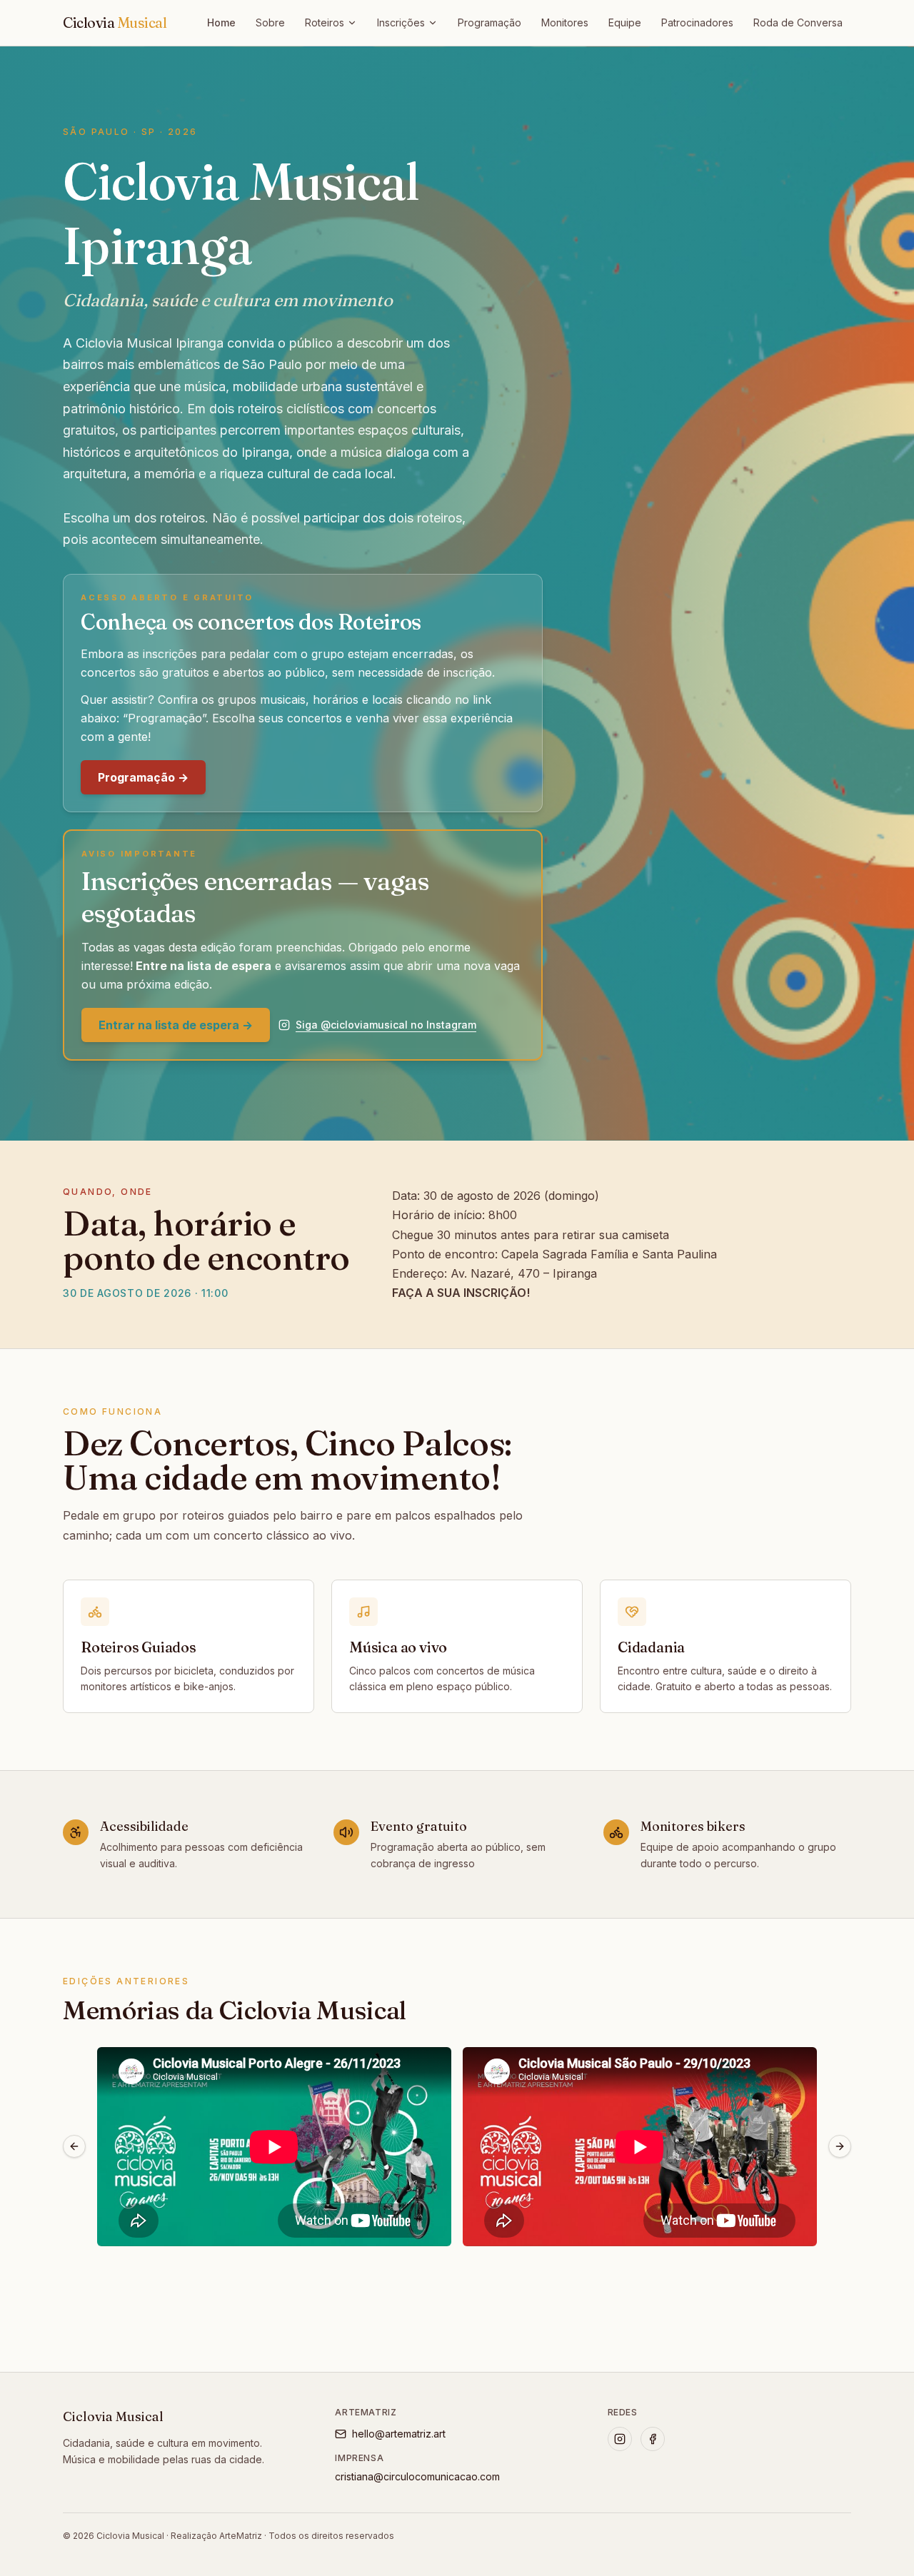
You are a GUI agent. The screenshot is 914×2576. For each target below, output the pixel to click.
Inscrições (401, 22)
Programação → (143, 777)
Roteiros (325, 22)
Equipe (625, 22)
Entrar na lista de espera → (176, 1025)
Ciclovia (115, 22)
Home (221, 22)
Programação (489, 22)
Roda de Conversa (798, 22)
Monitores (565, 22)
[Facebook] (653, 2439)
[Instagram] (620, 2439)
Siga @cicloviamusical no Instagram (386, 1025)
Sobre (270, 22)
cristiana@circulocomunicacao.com (417, 2476)
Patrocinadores (697, 22)
